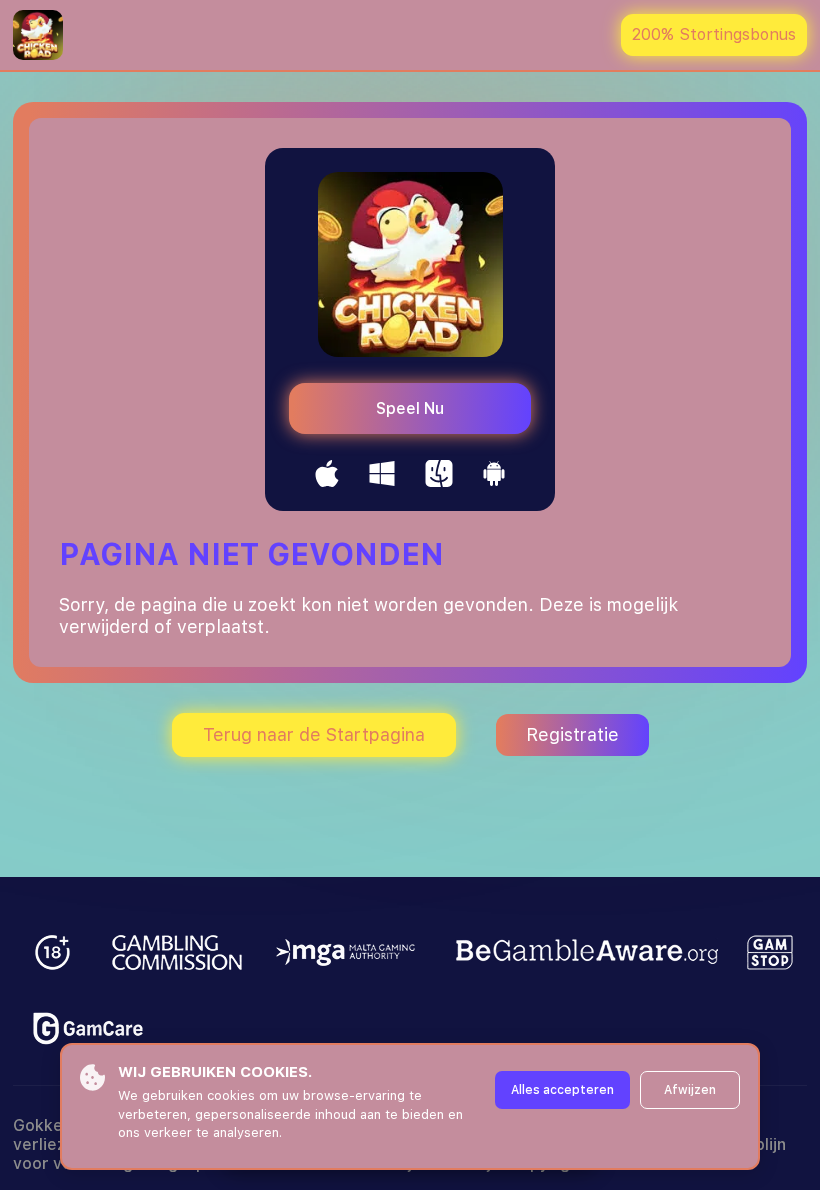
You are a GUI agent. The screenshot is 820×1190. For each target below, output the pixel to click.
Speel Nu (410, 408)
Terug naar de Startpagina (314, 734)
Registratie (572, 734)
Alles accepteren (562, 1090)
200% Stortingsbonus (714, 34)
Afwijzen (690, 1090)
